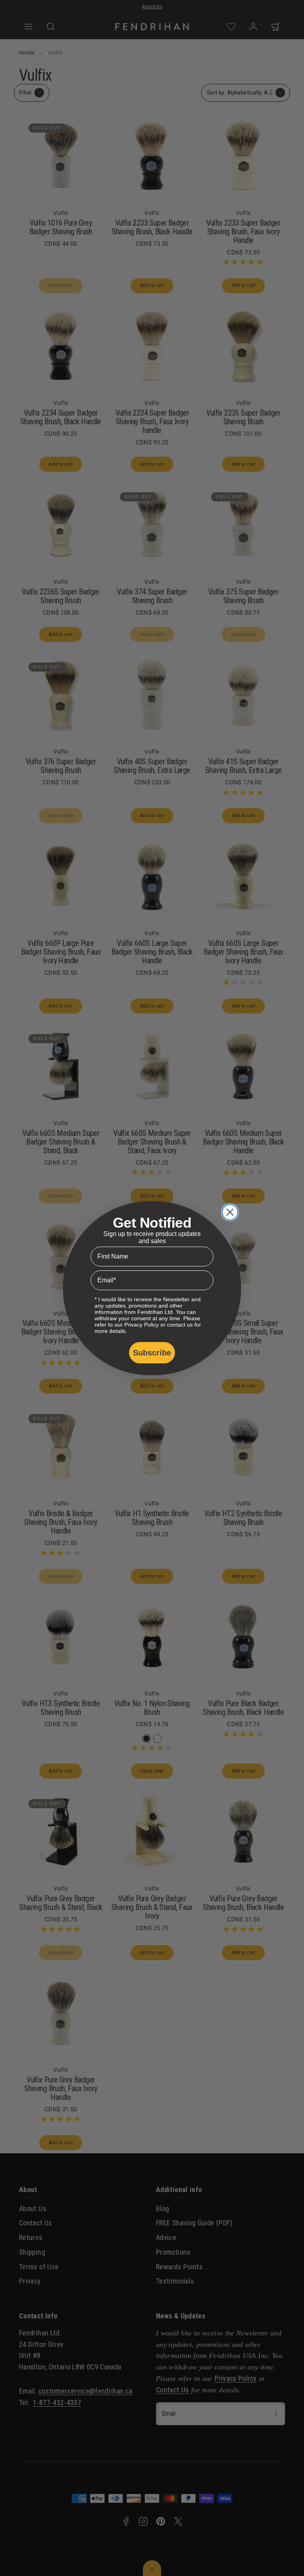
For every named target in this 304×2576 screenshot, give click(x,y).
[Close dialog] (230, 1212)
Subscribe (152, 1353)
